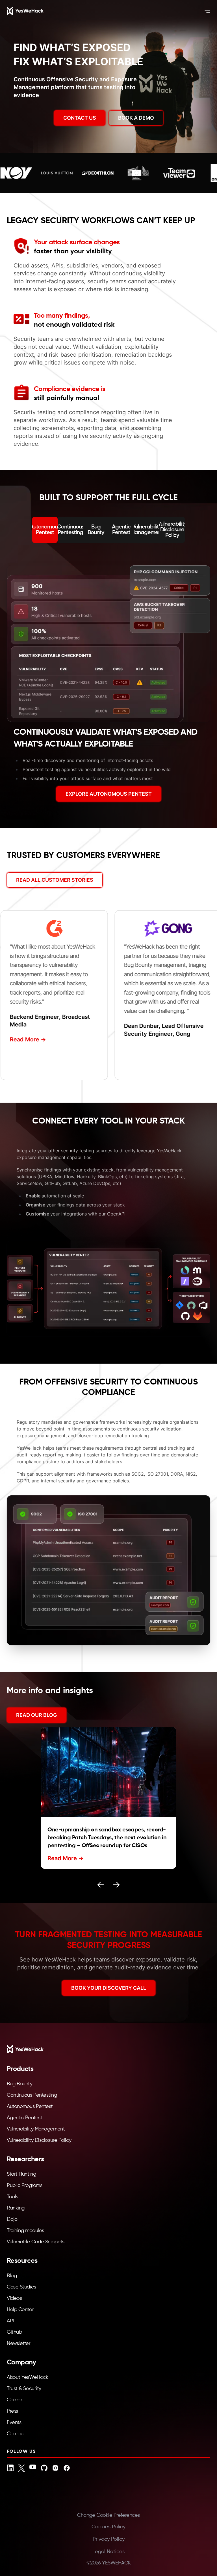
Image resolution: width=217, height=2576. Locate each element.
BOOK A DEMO (136, 118)
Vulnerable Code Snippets (35, 2242)
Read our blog (37, 1715)
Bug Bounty (20, 2084)
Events (14, 2423)
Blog (12, 2276)
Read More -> (20, 1039)
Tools (12, 2197)
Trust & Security (24, 2389)
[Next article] (116, 1885)
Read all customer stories (55, 880)
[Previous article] (101, 1885)
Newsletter (19, 2344)
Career (14, 2400)
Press (12, 2411)
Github (14, 2332)
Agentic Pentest (24, 2118)
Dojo (12, 2219)
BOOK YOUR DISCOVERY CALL (109, 1988)
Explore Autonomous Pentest (109, 794)
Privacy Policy (109, 2539)
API (10, 2321)
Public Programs (24, 2186)
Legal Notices (108, 2552)
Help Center (20, 2310)
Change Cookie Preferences (108, 2515)
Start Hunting (21, 2174)
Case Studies (21, 2287)
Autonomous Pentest (30, 2107)
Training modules (25, 2231)
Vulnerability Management (36, 2129)
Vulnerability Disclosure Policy (39, 2140)
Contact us (80, 118)
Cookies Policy (108, 2527)
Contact (16, 2434)
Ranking (16, 2208)
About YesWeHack (27, 2377)
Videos (14, 2298)
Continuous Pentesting (32, 2095)
